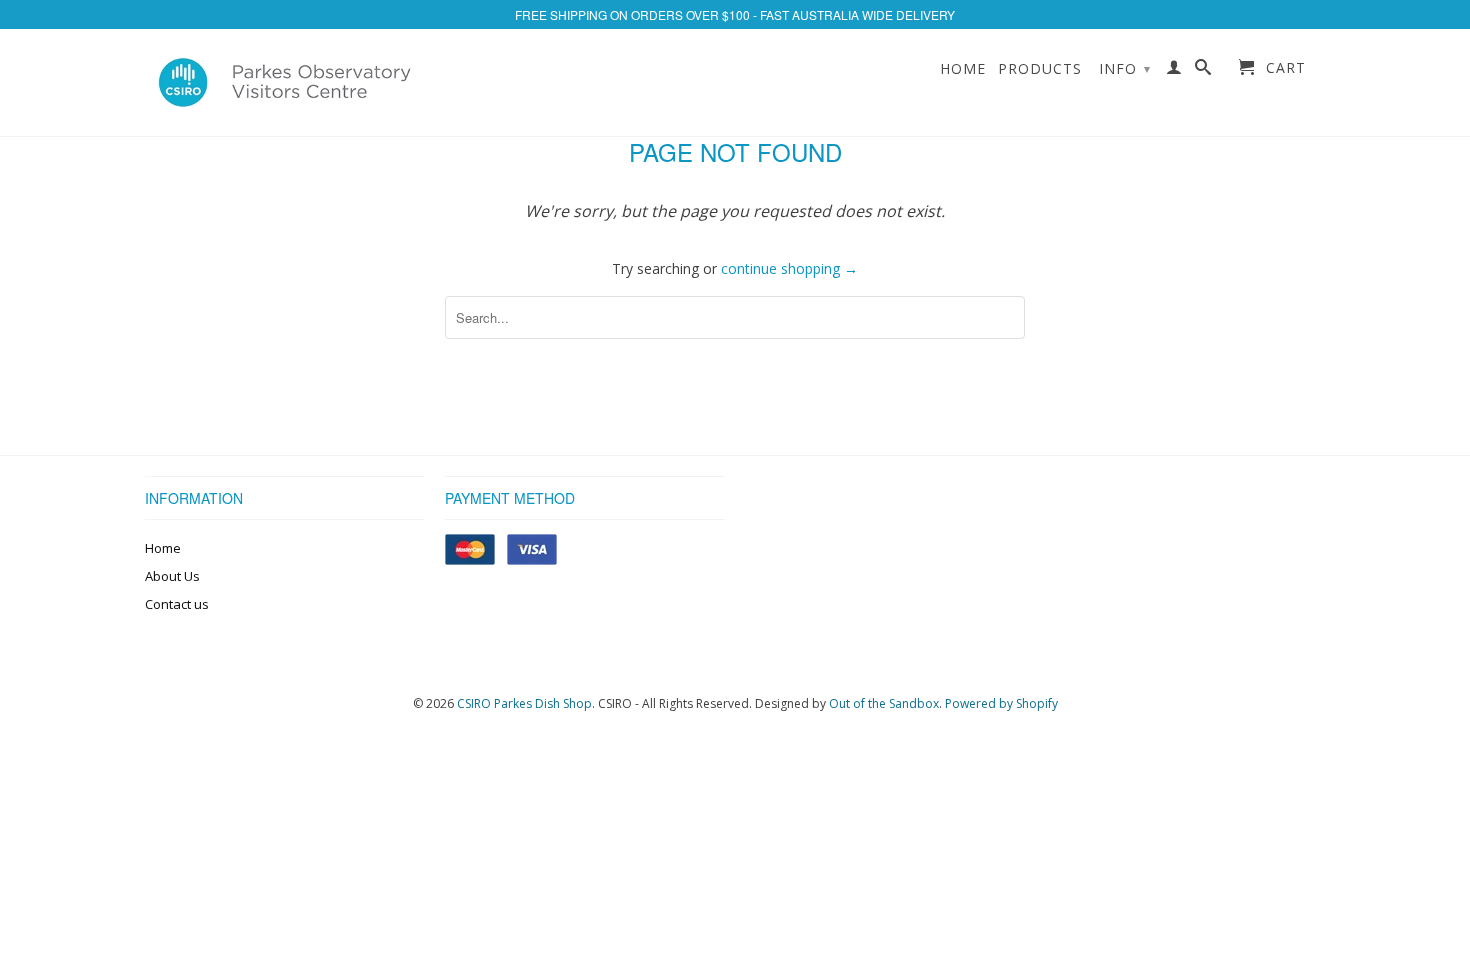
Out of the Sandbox (884, 703)
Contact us (177, 604)
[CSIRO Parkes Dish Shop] (285, 82)
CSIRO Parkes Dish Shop (524, 703)
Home (963, 69)
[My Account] (1174, 71)
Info (1125, 68)
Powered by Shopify (1001, 703)
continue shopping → (789, 268)
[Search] (1203, 71)
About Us (172, 576)
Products (1040, 69)
